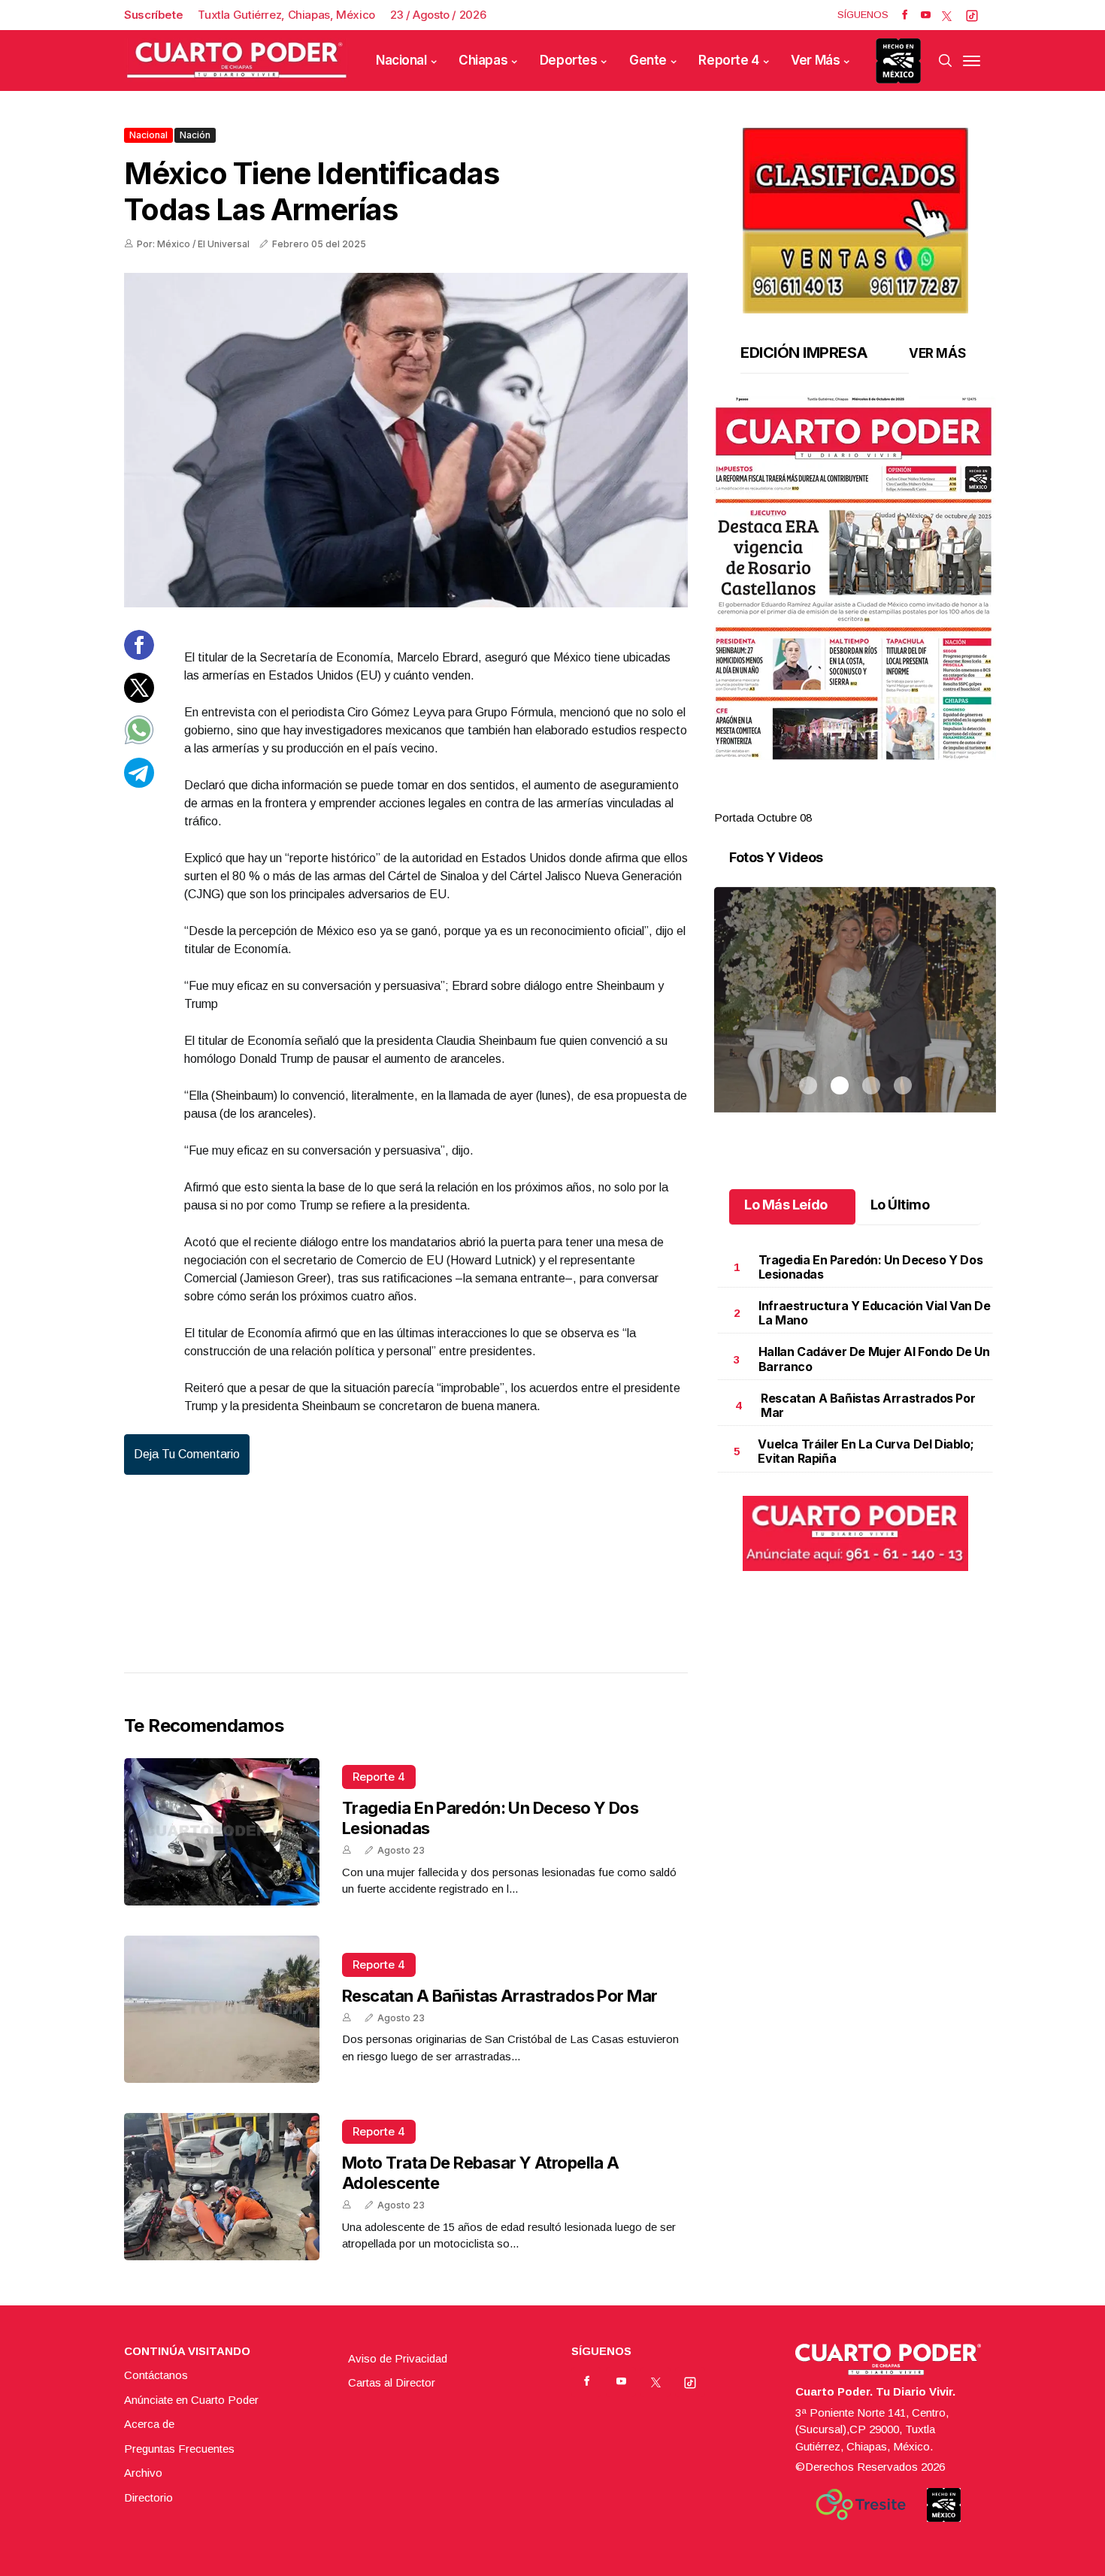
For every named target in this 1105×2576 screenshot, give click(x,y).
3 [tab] (871, 800)
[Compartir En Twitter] (139, 698)
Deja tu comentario (187, 1454)
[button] (855, 578)
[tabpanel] (855, 611)
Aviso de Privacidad (398, 2358)
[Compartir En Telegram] (139, 783)
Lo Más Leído (786, 1205)
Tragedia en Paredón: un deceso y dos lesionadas (871, 1267)
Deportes (569, 60)
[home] (237, 61)
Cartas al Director (392, 2382)
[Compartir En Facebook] (139, 656)
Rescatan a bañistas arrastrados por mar (500, 1996)
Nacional (401, 60)
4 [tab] (903, 800)
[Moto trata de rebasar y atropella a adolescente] (222, 2187)
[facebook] (905, 15)
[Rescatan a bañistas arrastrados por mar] (222, 2009)
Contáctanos (156, 2375)
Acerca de (149, 2424)
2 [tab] (840, 800)
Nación (195, 135)
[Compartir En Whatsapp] (139, 741)
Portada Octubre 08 (763, 817)
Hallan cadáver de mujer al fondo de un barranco (874, 1359)
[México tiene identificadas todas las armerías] (406, 440)
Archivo (143, 2473)
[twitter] (947, 15)
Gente (648, 60)
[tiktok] (972, 15)
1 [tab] (808, 800)
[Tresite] (861, 2505)
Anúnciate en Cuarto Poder (191, 2400)
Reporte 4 (728, 60)
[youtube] (926, 15)
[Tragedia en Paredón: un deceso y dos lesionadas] (222, 1832)
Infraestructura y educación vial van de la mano (874, 1313)
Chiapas (483, 60)
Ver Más (815, 60)
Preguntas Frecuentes (179, 2449)
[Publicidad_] (855, 215)
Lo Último (900, 1205)
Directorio (148, 2497)
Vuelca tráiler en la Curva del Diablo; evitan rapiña (866, 1451)
